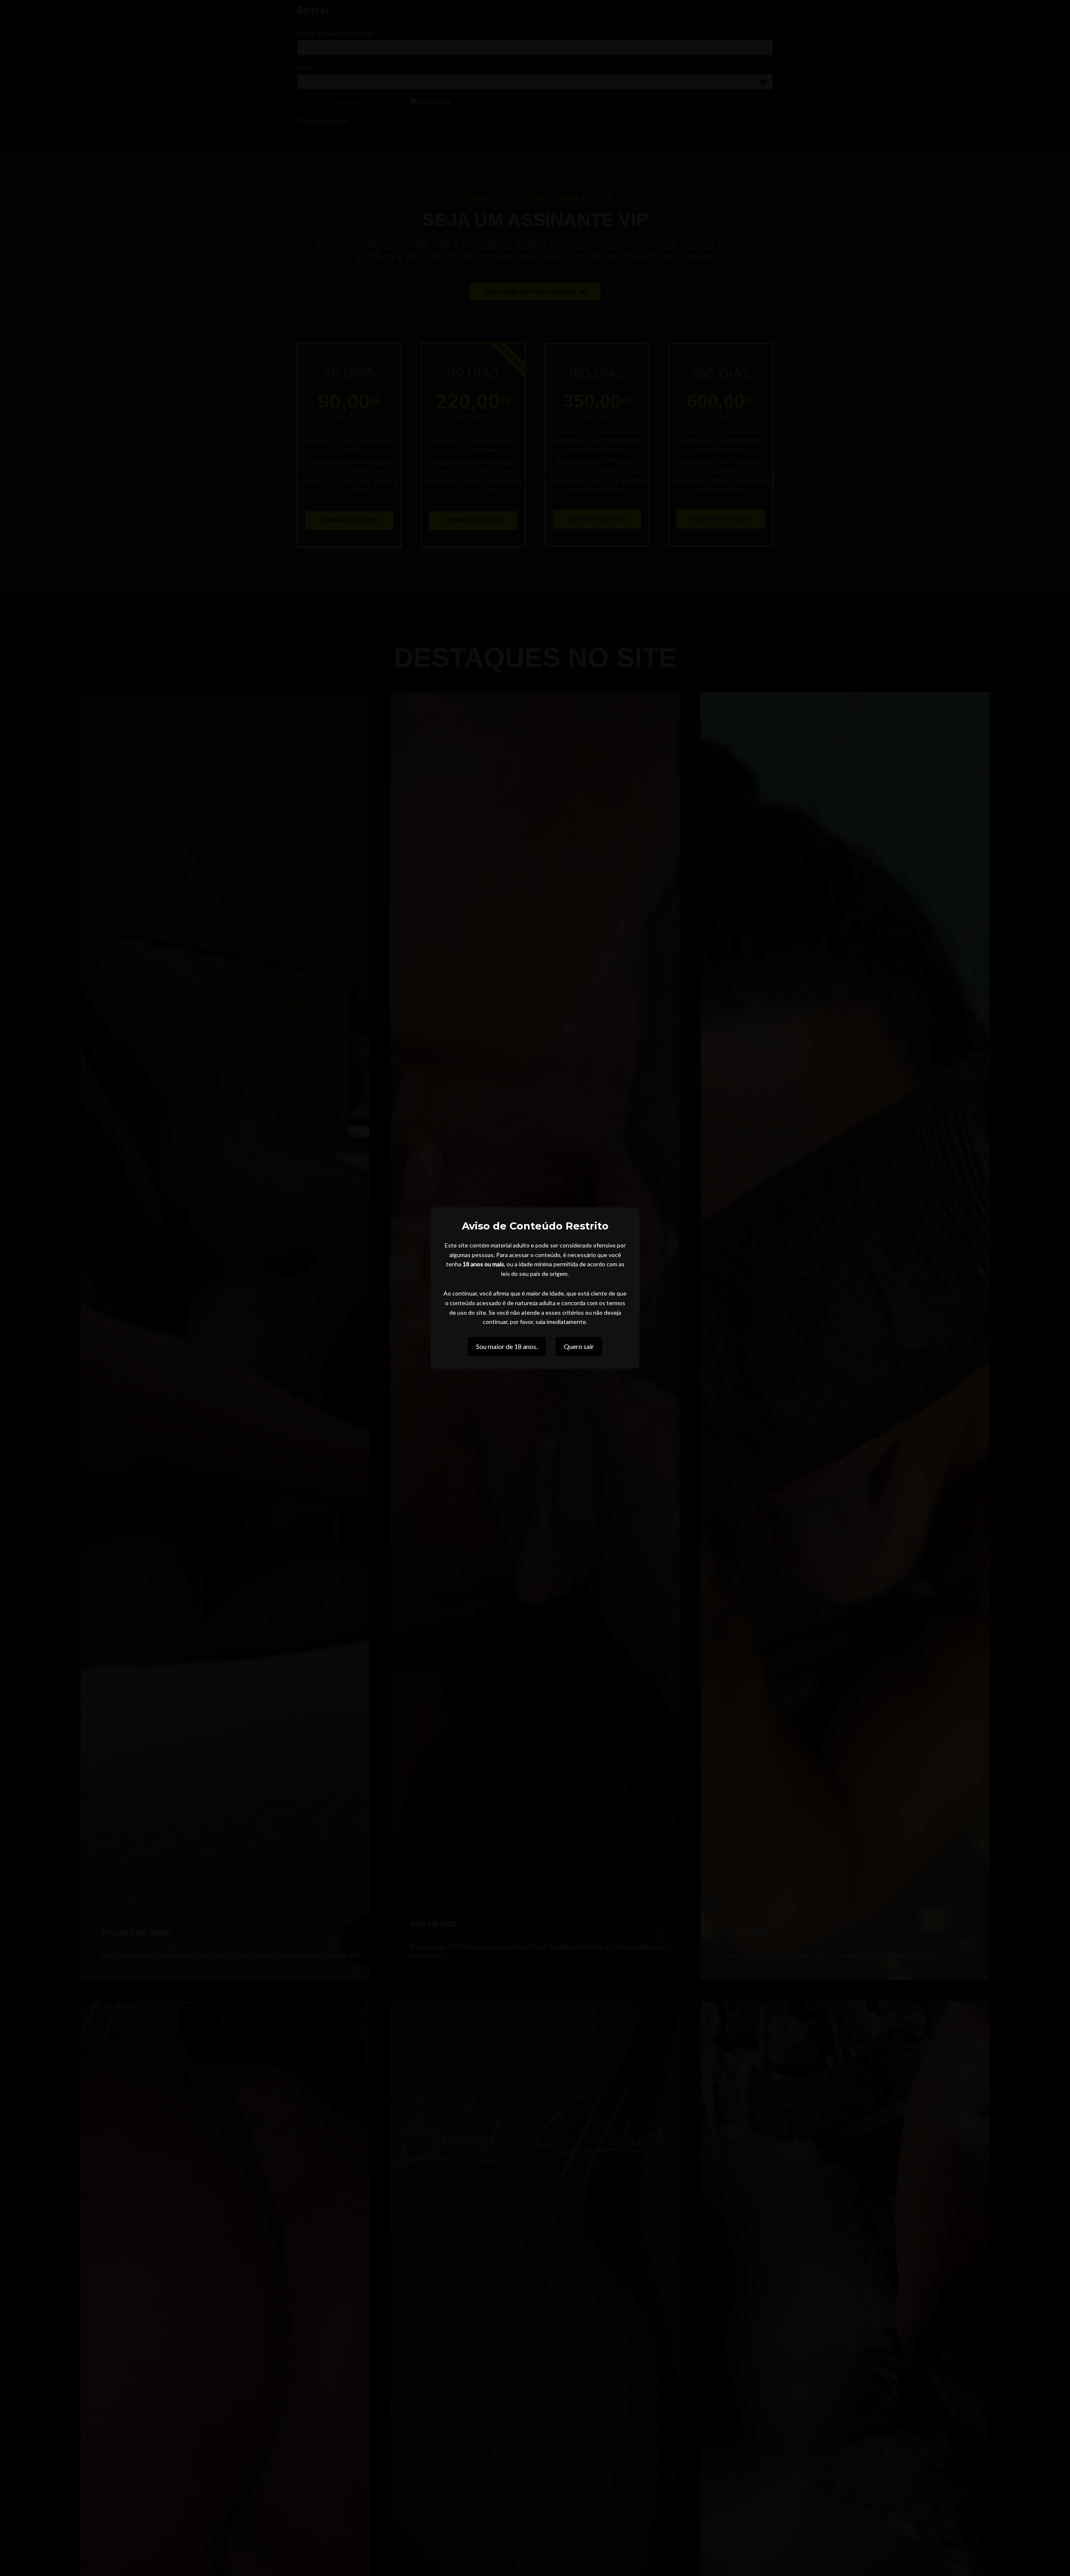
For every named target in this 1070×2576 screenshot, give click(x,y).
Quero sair (579, 1346)
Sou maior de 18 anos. (507, 1346)
